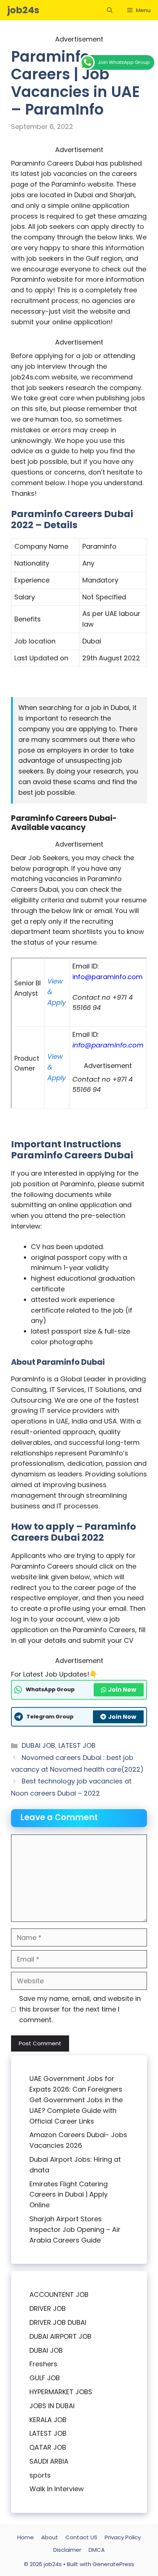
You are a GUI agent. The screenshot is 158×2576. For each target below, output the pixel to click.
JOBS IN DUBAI (52, 2406)
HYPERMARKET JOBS (61, 2392)
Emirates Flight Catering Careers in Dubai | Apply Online (69, 2195)
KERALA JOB (48, 2420)
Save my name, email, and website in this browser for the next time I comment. (80, 2009)
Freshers (43, 2364)
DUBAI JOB (38, 1745)
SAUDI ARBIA (49, 2461)
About (50, 2537)
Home (26, 2537)
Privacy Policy (123, 2537)
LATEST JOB (77, 1745)
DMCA (97, 2550)
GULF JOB (45, 2378)
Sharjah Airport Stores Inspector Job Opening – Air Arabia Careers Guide (75, 2229)
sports (40, 2475)
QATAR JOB (48, 2447)
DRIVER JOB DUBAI (58, 2322)
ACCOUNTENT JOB (59, 2294)
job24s (23, 10)
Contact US (81, 2537)
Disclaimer (67, 2550)
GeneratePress (113, 2564)
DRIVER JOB (48, 2308)
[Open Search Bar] (110, 10)
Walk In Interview (57, 2489)
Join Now (122, 1690)
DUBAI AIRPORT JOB (60, 2336)
